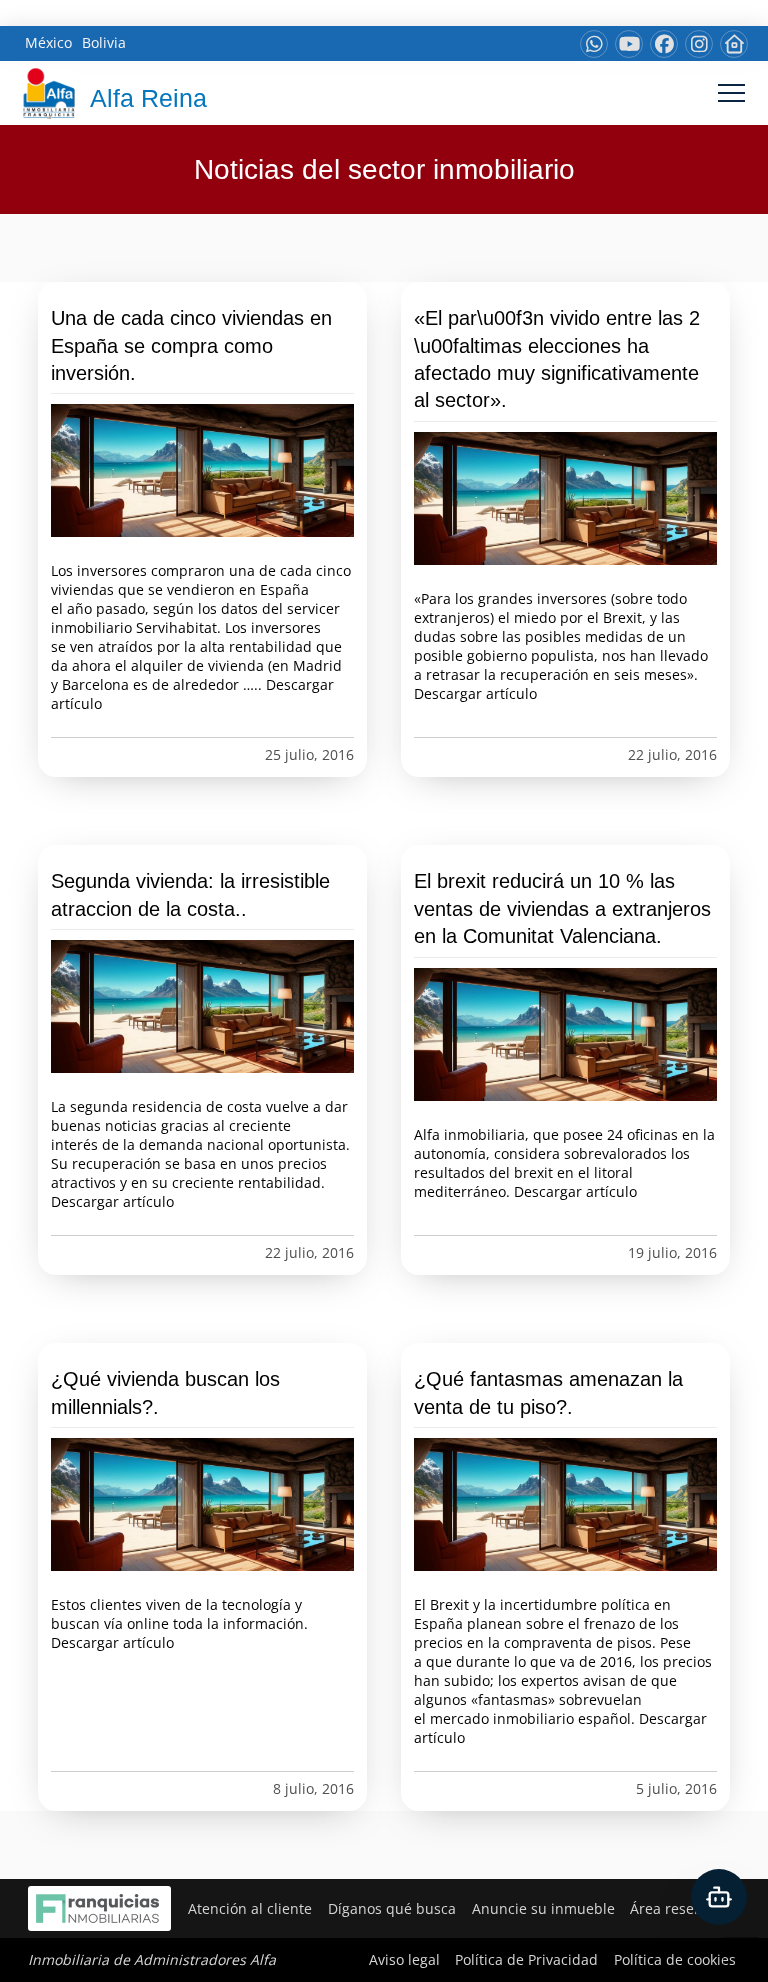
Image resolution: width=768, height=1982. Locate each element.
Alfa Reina (148, 98)
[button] (731, 93)
